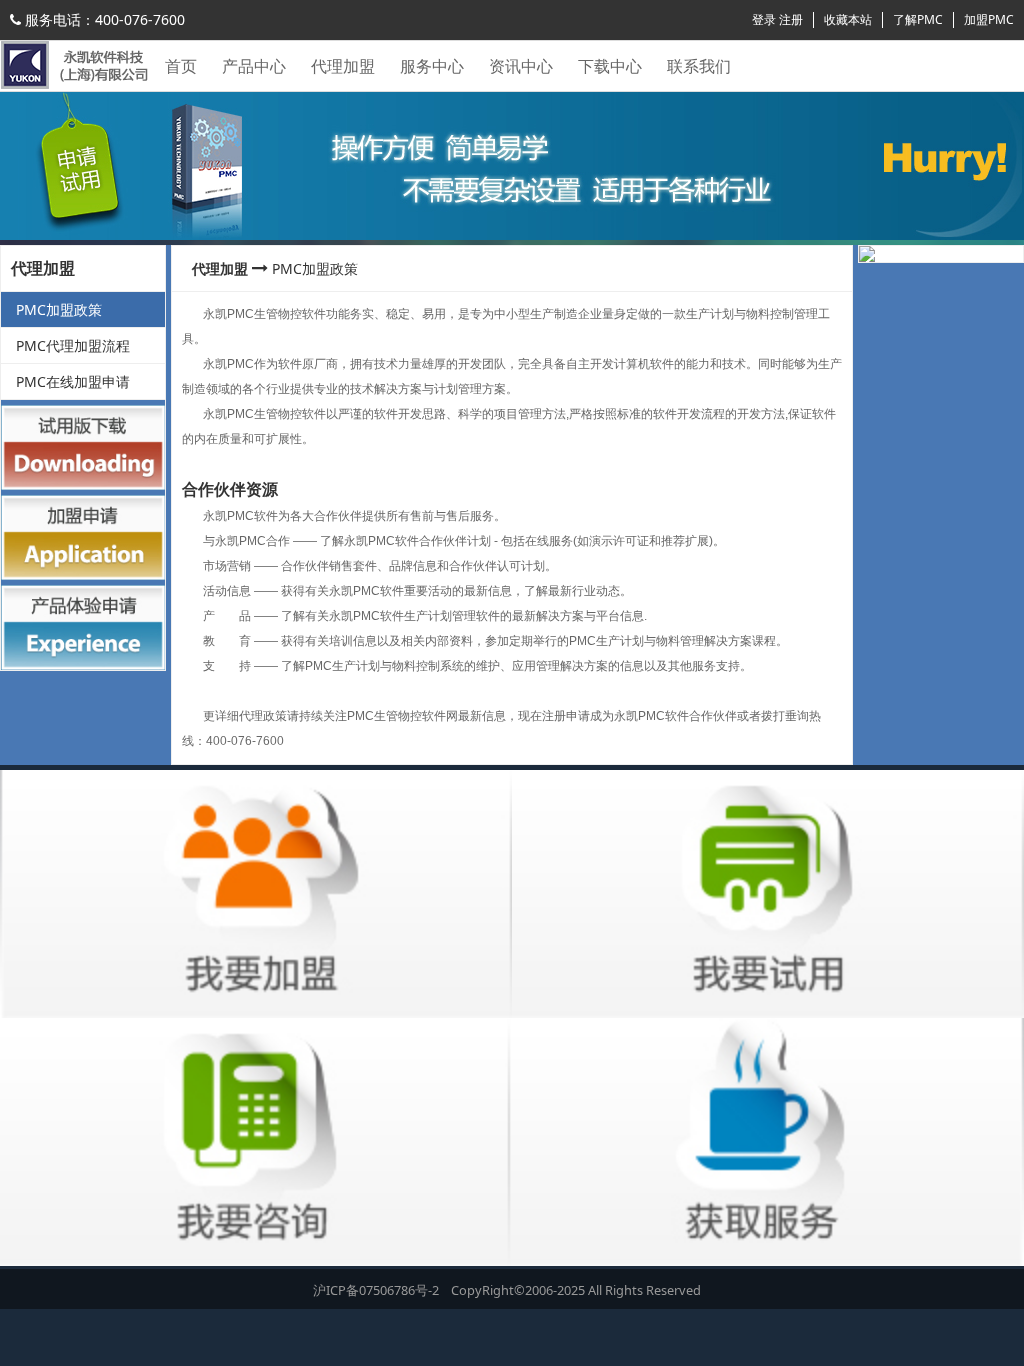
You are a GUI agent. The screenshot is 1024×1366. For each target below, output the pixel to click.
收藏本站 (848, 19)
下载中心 (610, 66)
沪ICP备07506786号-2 (377, 1290)
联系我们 (699, 66)
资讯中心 (521, 66)
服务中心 (432, 66)
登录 (764, 19)
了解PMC (918, 19)
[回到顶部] (998, 1340)
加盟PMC (989, 19)
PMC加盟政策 (59, 309)
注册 (791, 19)
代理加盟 (343, 66)
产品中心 (254, 66)
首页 (181, 66)
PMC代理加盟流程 (73, 345)
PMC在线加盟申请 (73, 381)
